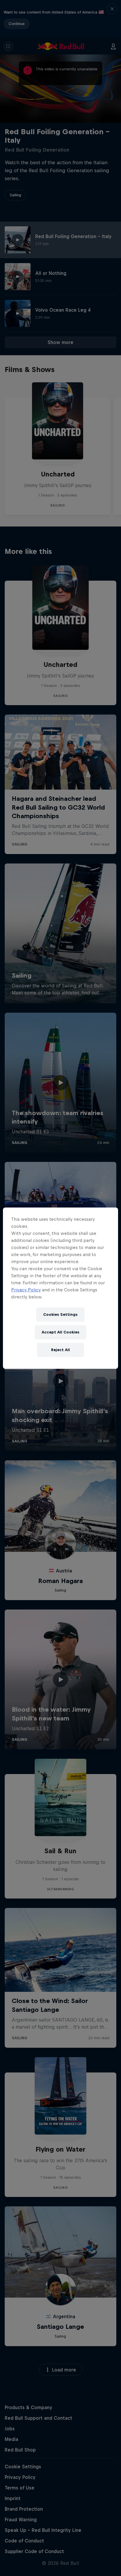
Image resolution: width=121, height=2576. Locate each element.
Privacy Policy (26, 1290)
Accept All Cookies (60, 1332)
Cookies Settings (60, 1314)
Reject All (60, 1350)
